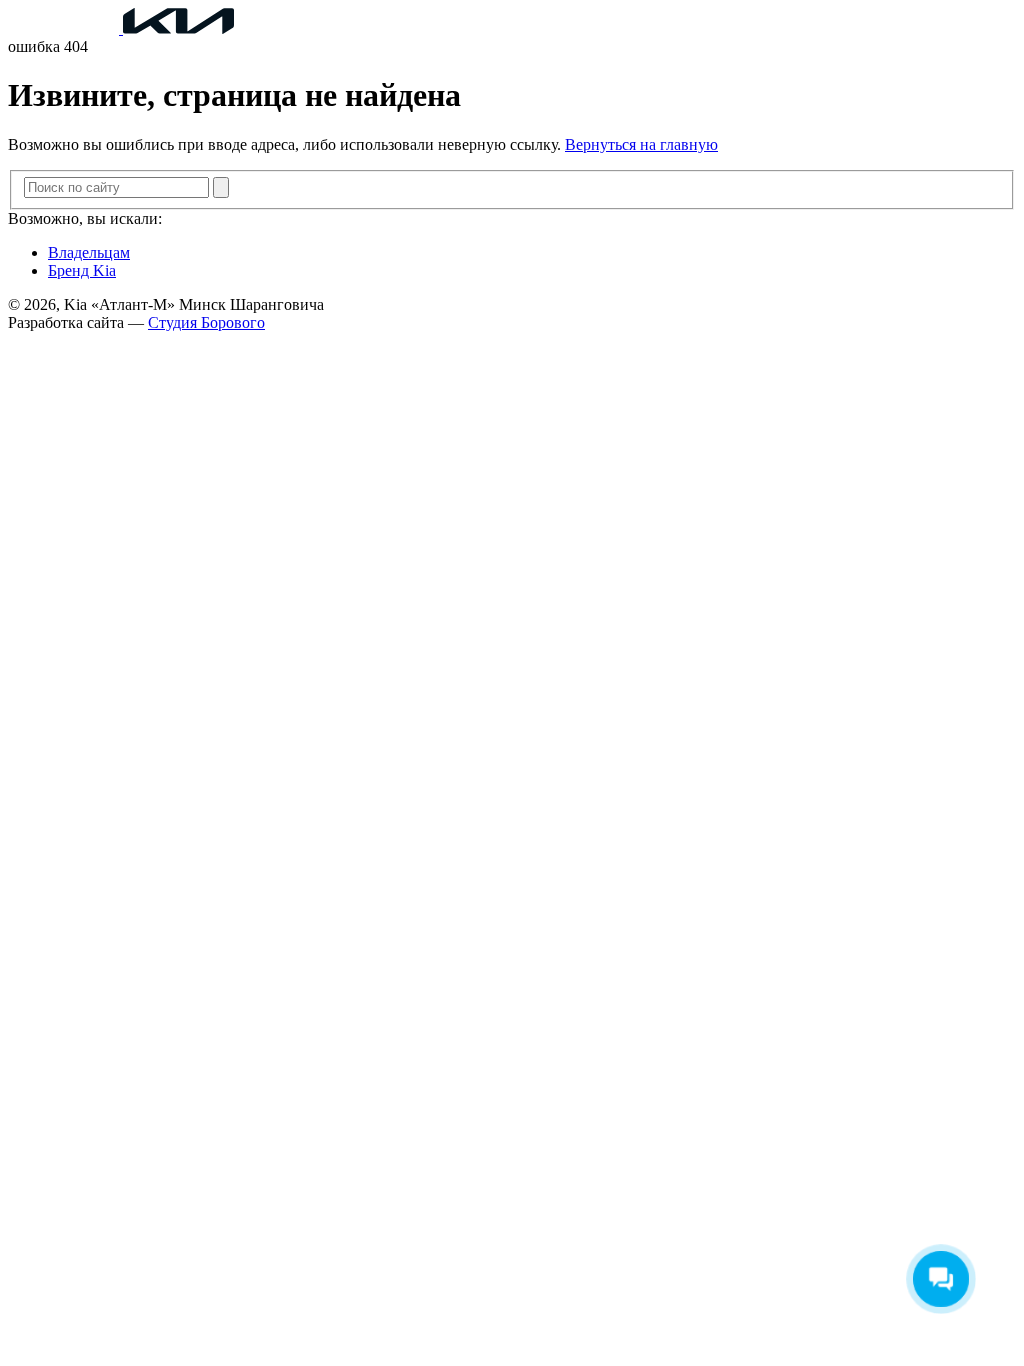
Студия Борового (206, 322)
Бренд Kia (82, 270)
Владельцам (89, 252)
